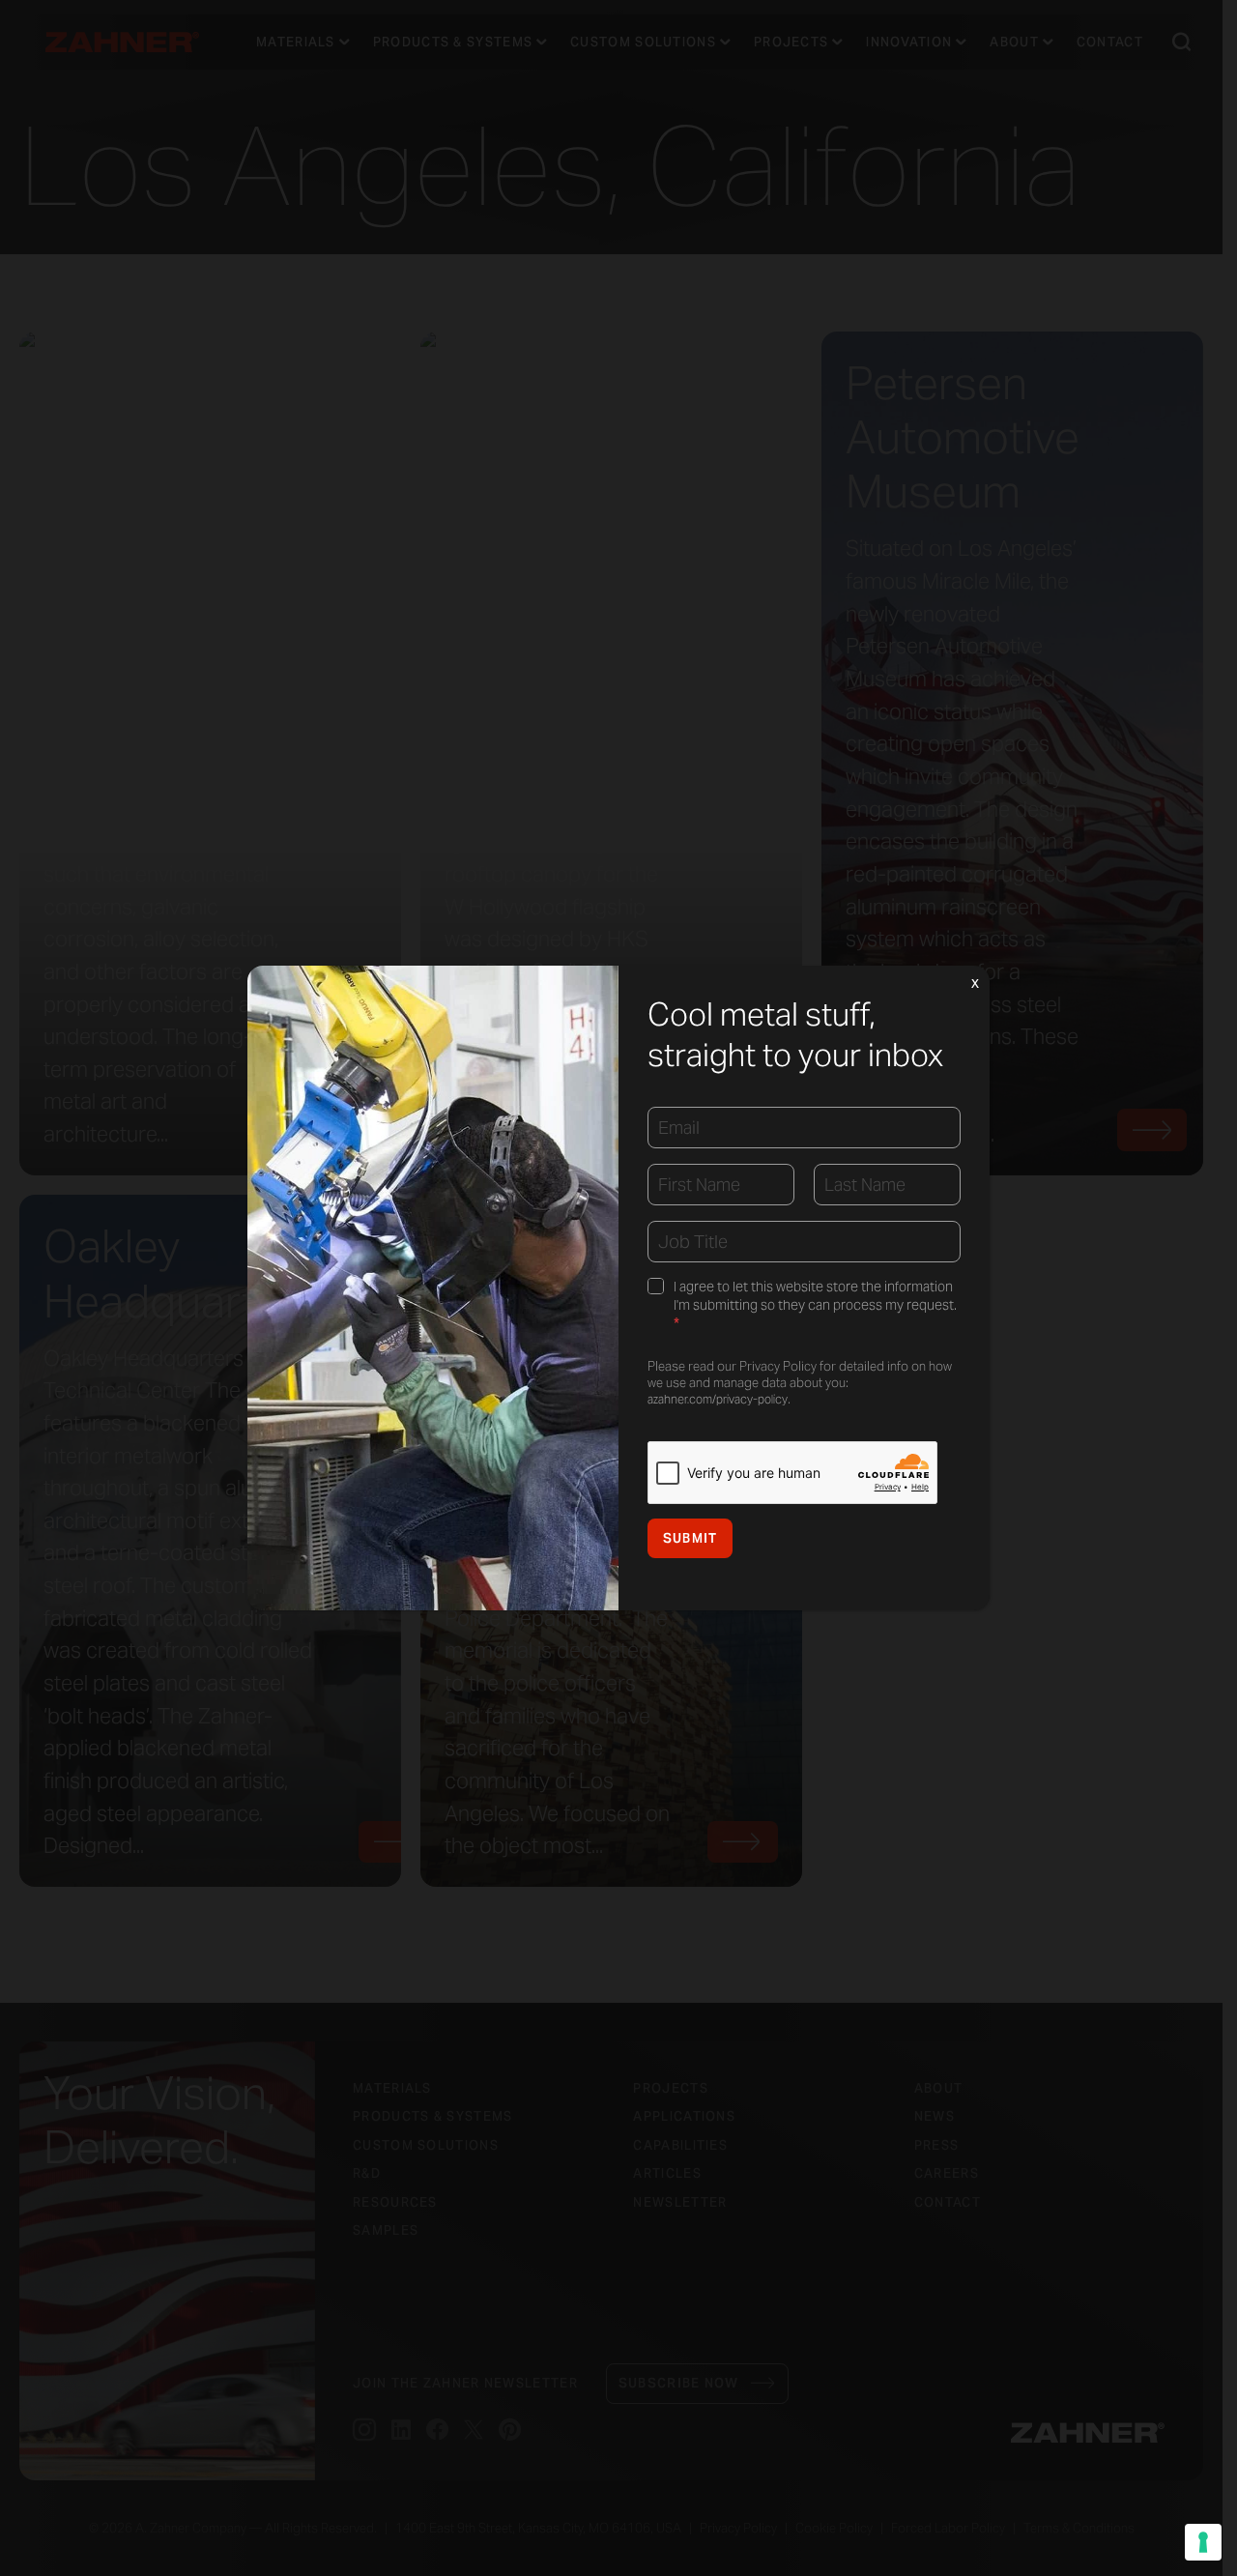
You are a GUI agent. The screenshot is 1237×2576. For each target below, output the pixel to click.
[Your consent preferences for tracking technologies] (1203, 2542)
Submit (690, 1538)
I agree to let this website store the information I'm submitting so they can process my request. (815, 1306)
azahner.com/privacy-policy (718, 1399)
